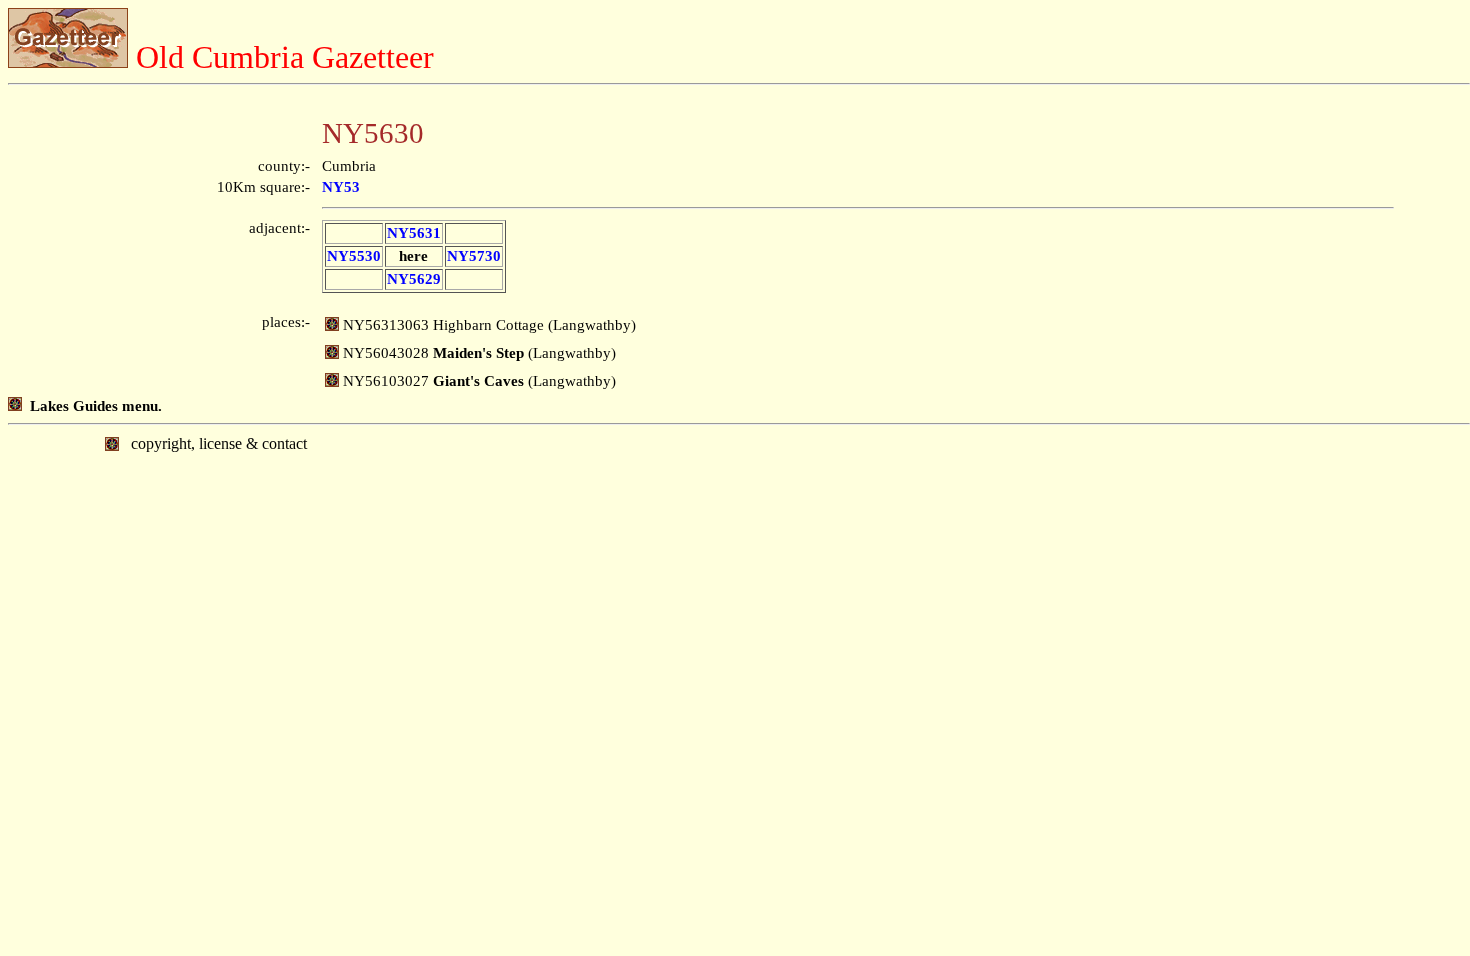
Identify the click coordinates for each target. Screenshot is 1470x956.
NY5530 (354, 256)
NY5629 (414, 279)
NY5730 (474, 256)
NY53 (341, 187)
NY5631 (414, 233)
